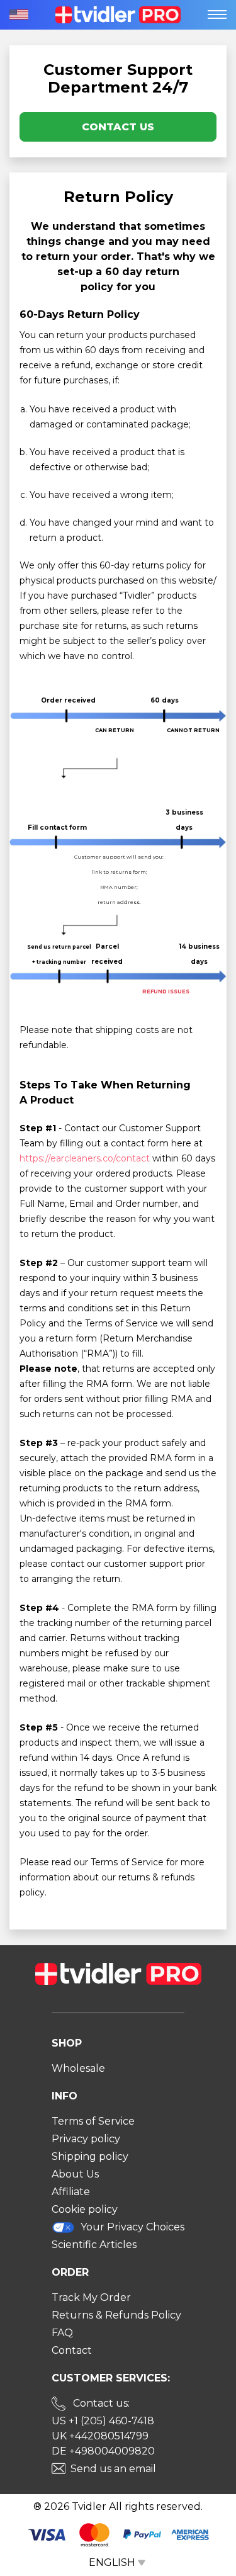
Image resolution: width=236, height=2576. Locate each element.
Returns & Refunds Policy (116, 2315)
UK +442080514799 (100, 2436)
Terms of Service (93, 2121)
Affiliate (71, 2192)
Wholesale (78, 2068)
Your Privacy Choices (132, 2227)
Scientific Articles (94, 2245)
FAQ (62, 2333)
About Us (75, 2174)
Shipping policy (90, 2156)
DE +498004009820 (103, 2451)
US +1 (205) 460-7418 (103, 2421)
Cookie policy (85, 2209)
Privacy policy (86, 2139)
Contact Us (118, 127)
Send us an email (113, 2469)
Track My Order (91, 2297)
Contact (72, 2350)
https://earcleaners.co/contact (85, 1158)
